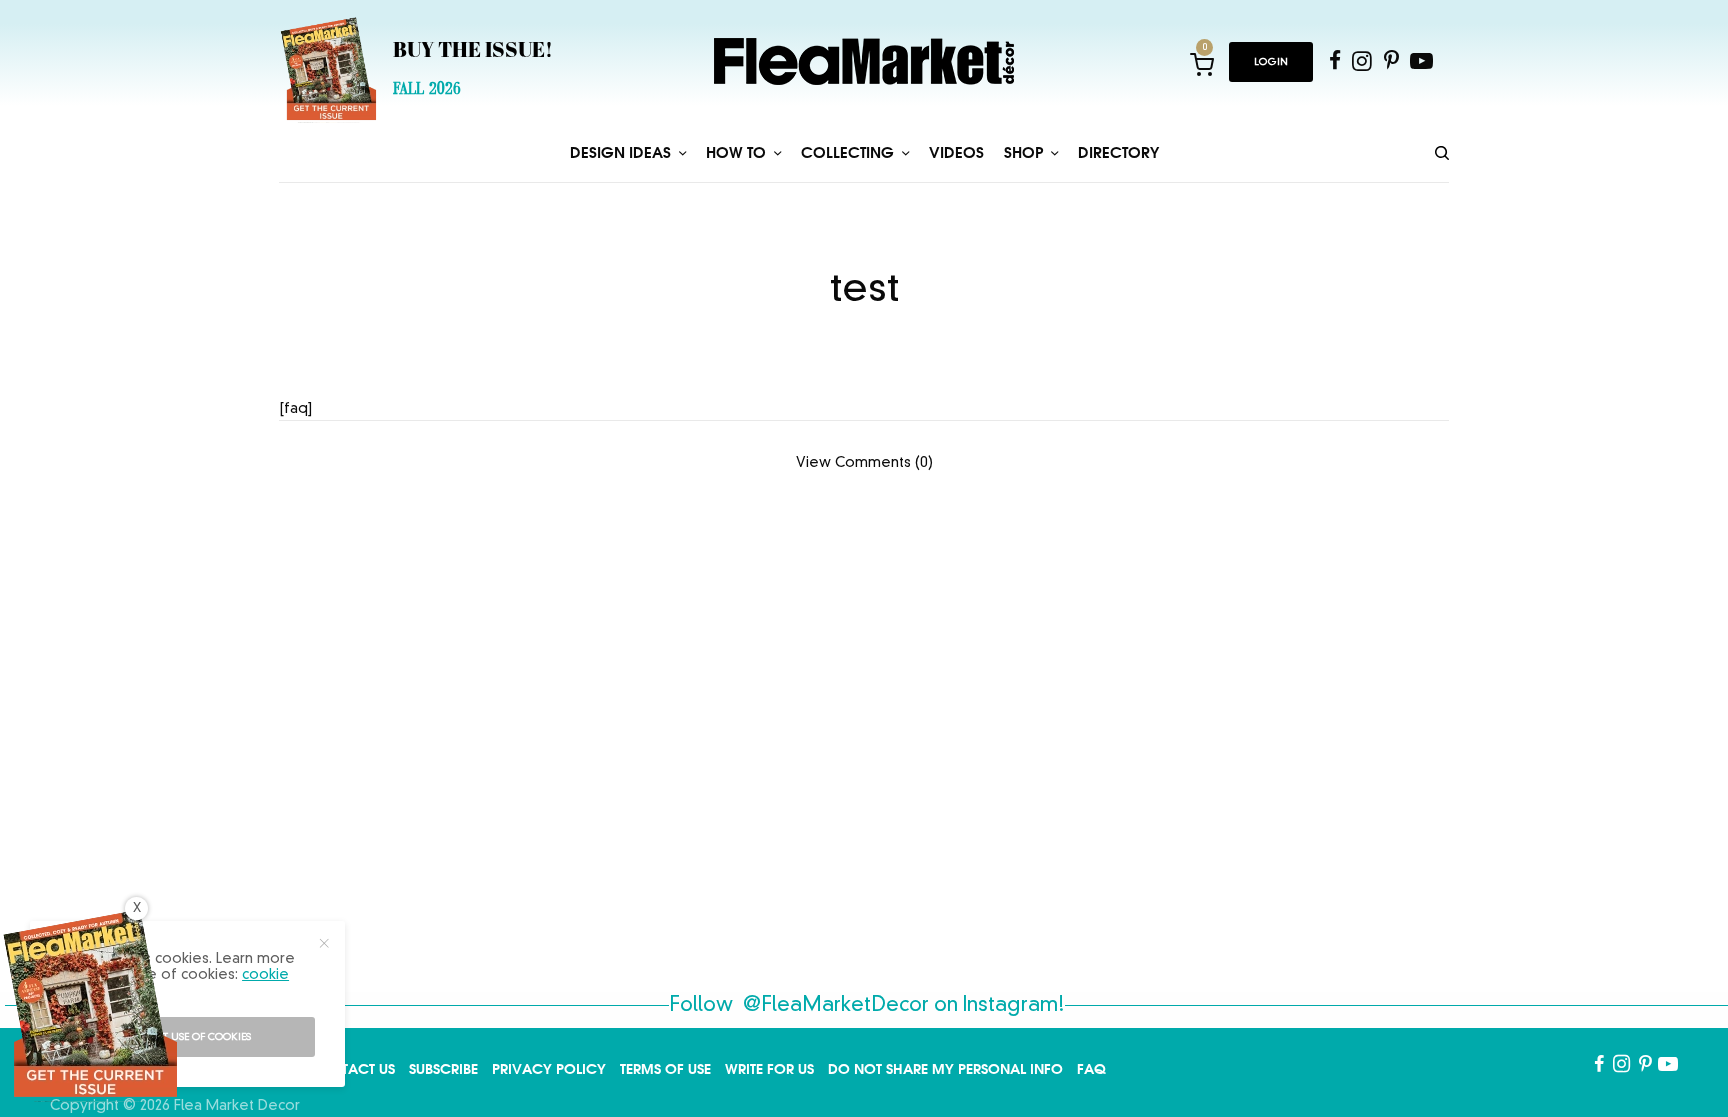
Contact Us (352, 1069)
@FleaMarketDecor (836, 1006)
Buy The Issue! (473, 52)
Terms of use (665, 1069)
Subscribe (443, 1069)
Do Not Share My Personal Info (945, 1069)
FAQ (1091, 1069)
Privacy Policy (549, 1069)
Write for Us (769, 1069)
